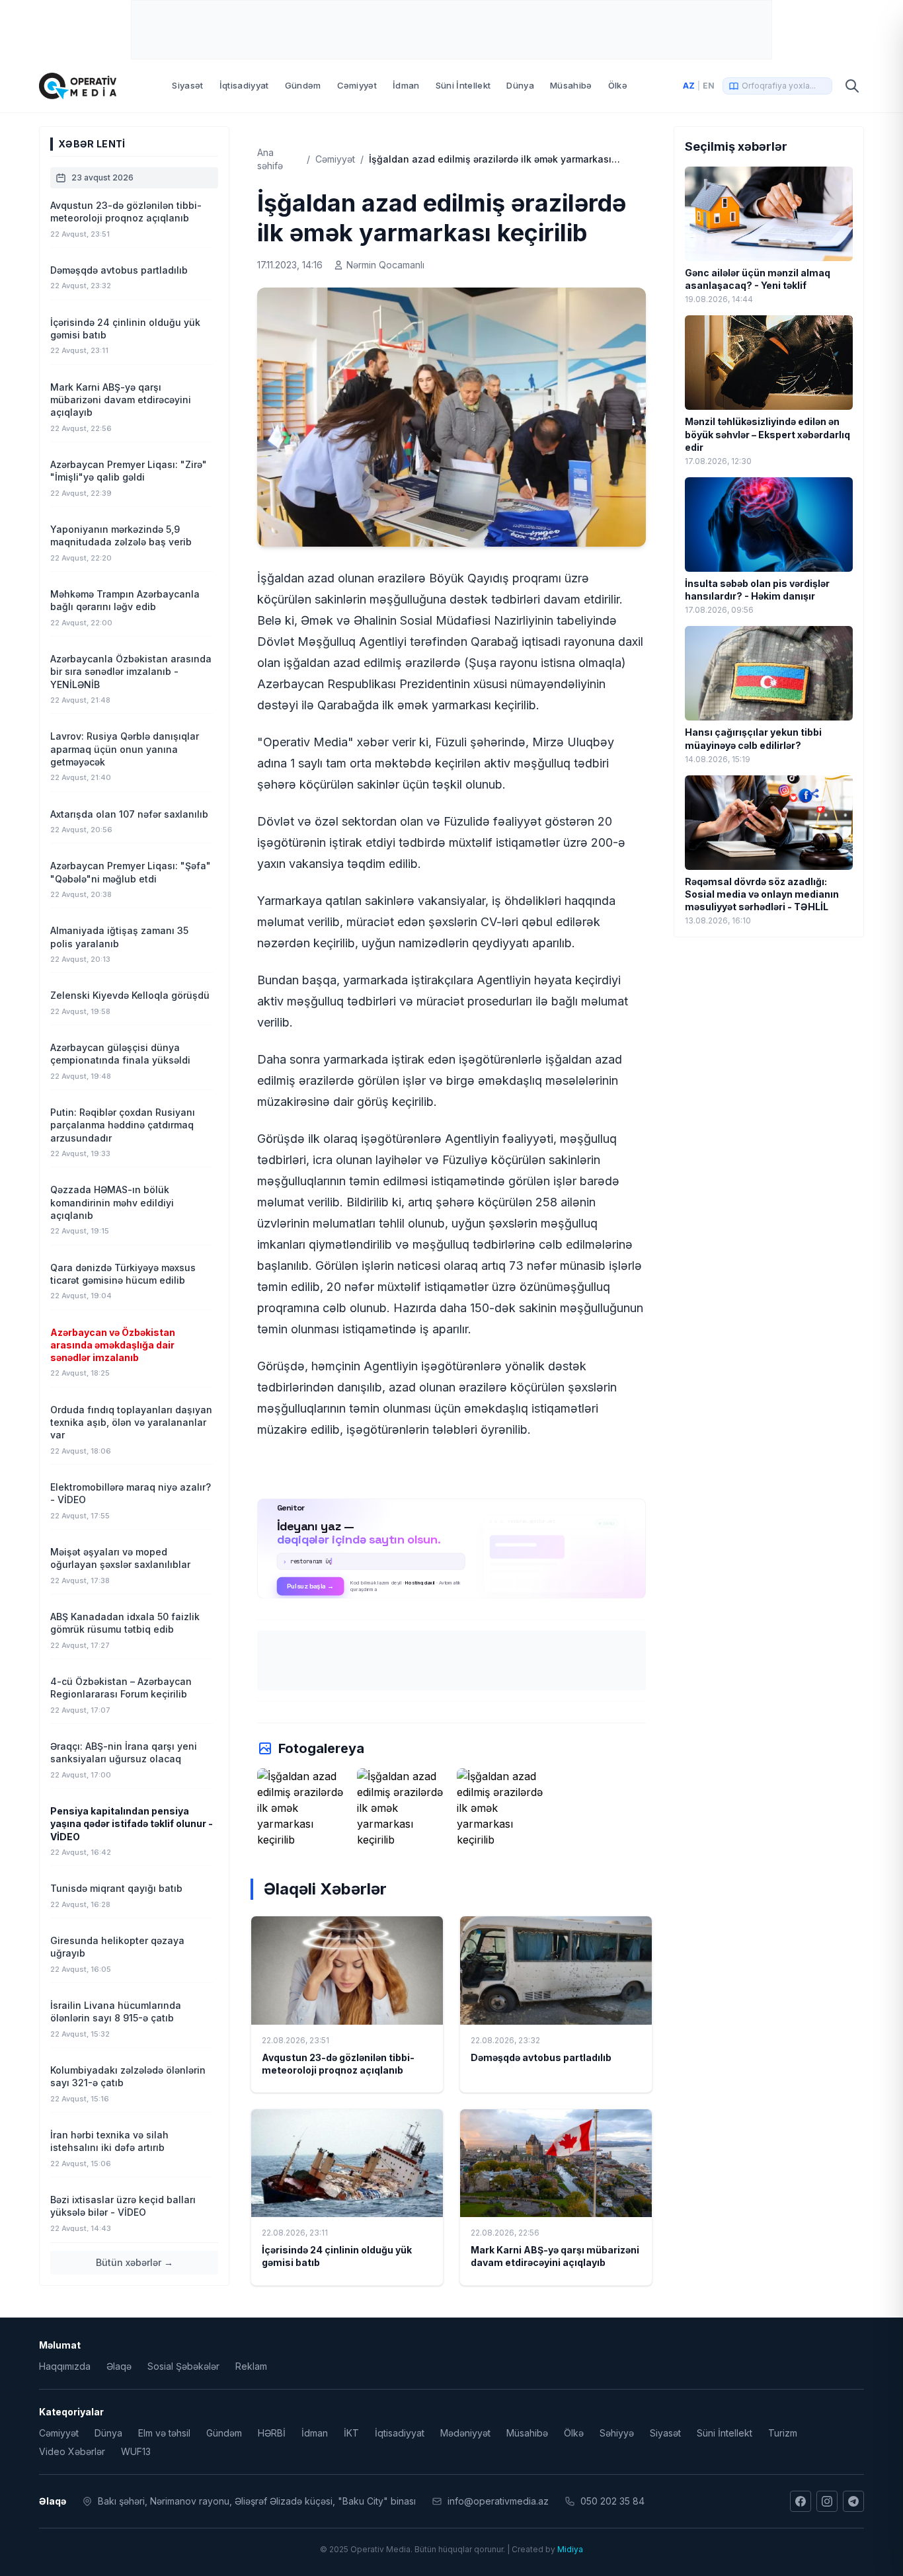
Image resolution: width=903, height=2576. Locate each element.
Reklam (251, 2366)
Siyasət (187, 85)
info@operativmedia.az (498, 2501)
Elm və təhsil (164, 2433)
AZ (689, 86)
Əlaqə (119, 2366)
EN (709, 86)
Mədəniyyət (465, 2433)
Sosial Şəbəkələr (183, 2366)
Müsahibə (571, 85)
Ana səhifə (270, 159)
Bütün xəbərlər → (135, 2262)
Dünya (520, 85)
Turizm (783, 2433)
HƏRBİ (272, 2433)
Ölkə (618, 85)
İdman (406, 85)
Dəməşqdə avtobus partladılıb (541, 2057)
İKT (351, 2433)
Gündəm (303, 85)
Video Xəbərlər (72, 2451)
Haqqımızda (65, 2366)
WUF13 (136, 2451)
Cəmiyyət (357, 85)
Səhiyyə (617, 2433)
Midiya (570, 2549)
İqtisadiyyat (244, 85)
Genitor (452, 1548)
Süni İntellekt (463, 85)
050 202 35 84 (612, 2501)
